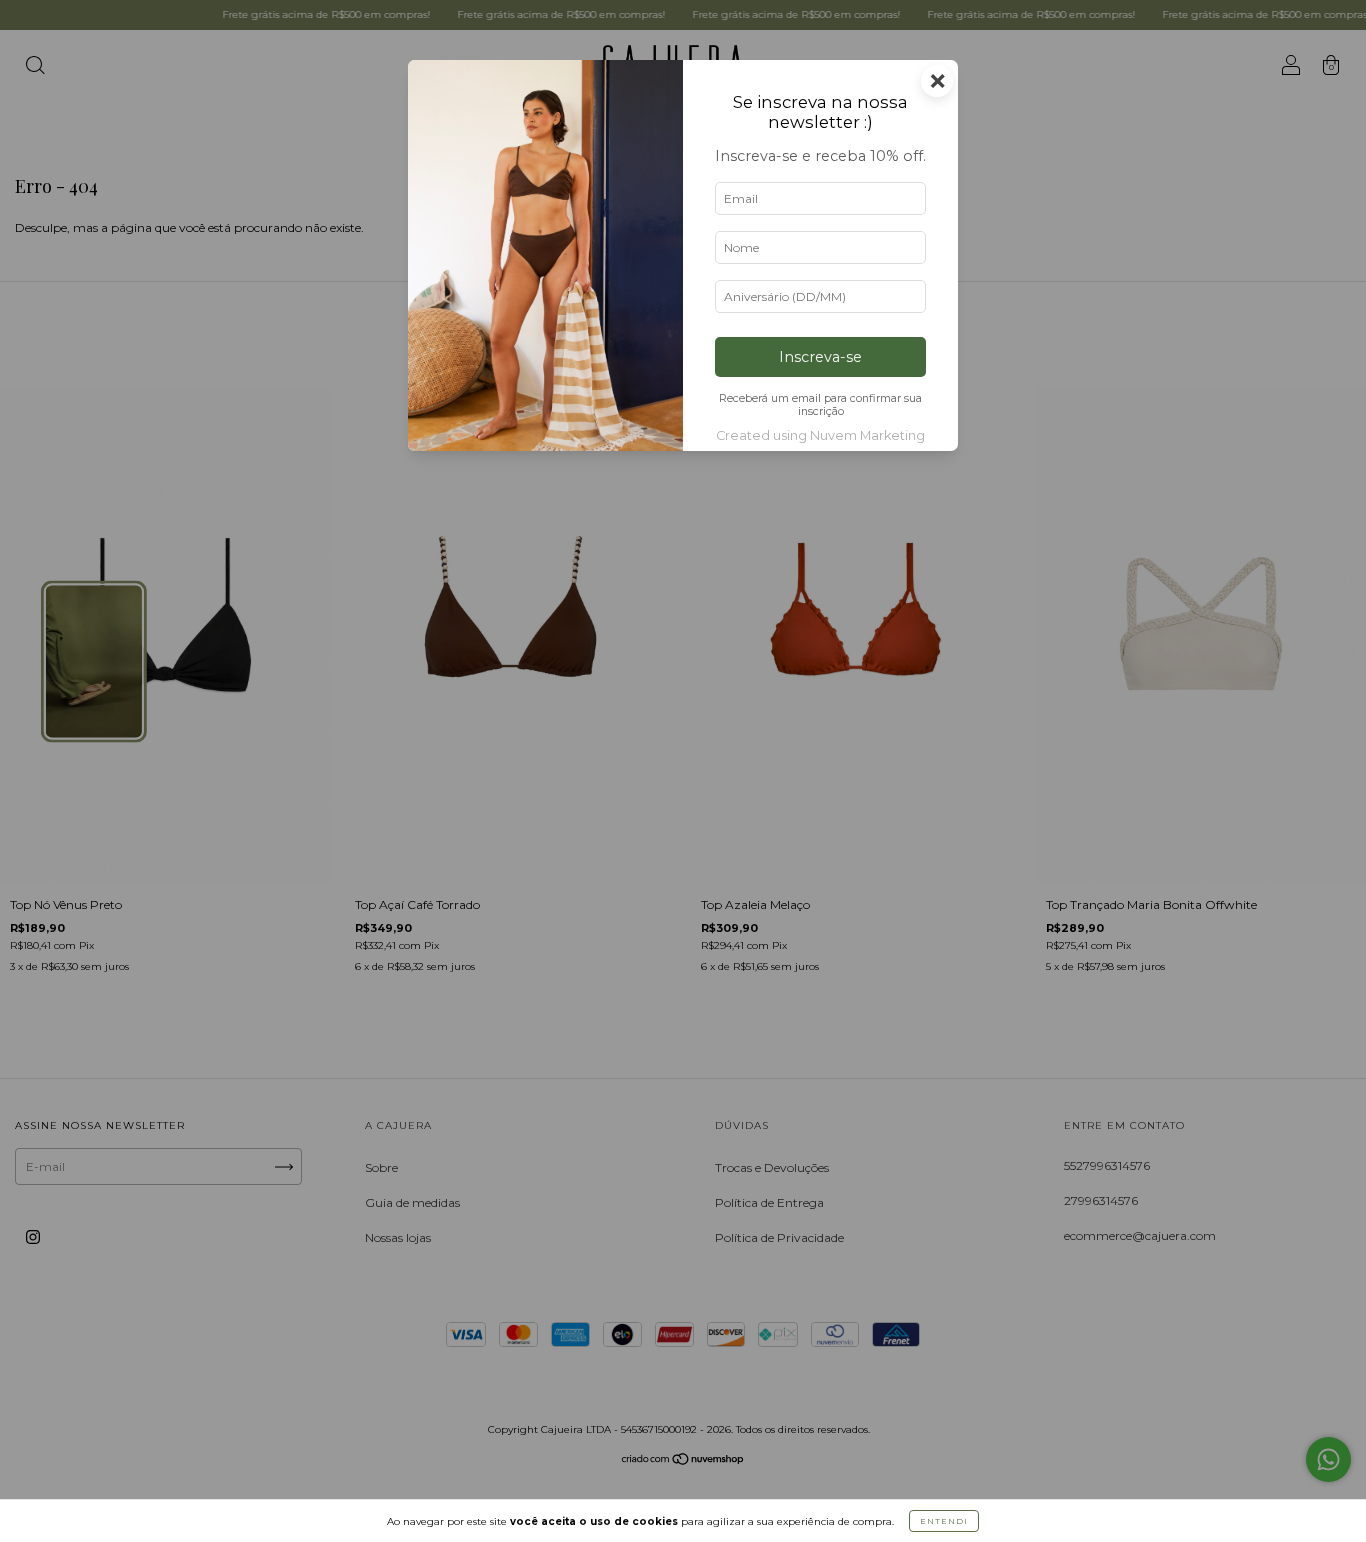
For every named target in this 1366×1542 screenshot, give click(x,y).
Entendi (944, 1521)
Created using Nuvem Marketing (820, 435)
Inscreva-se (820, 357)
